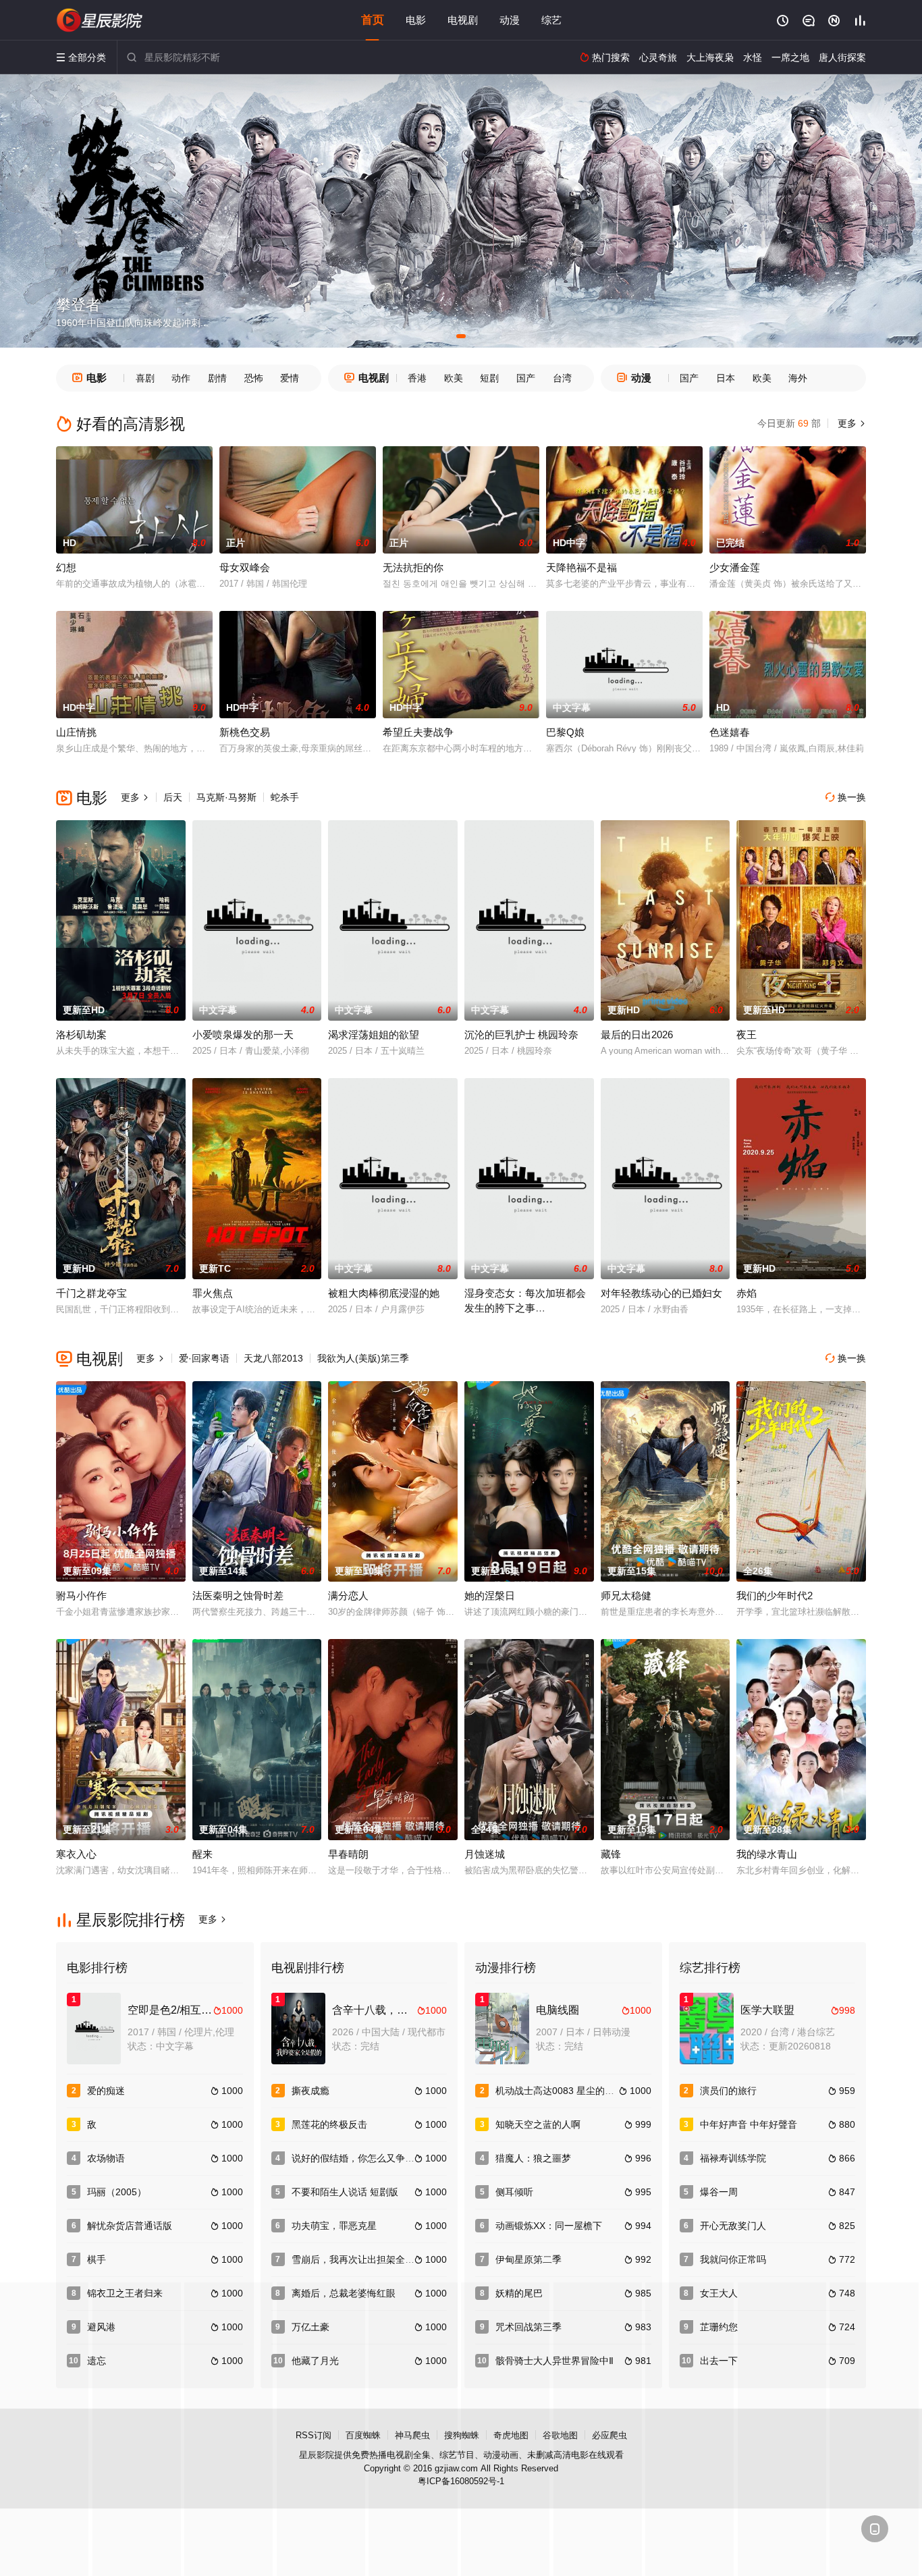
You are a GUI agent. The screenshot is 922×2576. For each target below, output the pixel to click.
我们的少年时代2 (775, 1595)
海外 (798, 378)
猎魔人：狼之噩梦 (533, 2158)
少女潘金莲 (735, 567)
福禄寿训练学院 (733, 2158)
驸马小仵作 (81, 1595)
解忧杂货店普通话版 (130, 2226)
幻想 (66, 567)
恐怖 (254, 378)
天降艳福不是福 (581, 567)
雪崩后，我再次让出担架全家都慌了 (367, 2259)
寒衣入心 (76, 1854)
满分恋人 (348, 1595)
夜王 (747, 1035)
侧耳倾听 (514, 2192)
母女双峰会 (245, 567)
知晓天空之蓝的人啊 (538, 2124)
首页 (373, 20)
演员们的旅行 (728, 2091)
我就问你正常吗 (733, 2259)
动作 (181, 378)
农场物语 (106, 2158)
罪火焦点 (213, 1293)
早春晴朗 (348, 1854)
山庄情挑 (76, 732)
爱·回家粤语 (204, 1358)
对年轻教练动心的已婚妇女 (661, 1293)
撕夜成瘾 (310, 2091)
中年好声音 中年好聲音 (749, 2124)
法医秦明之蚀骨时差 (238, 1595)
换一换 (846, 797)
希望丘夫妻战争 (418, 732)
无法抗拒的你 (413, 567)
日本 (726, 378)
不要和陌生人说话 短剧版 (345, 2192)
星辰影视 (100, 20)
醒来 (202, 1854)
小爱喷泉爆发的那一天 (243, 1035)
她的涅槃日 (490, 1595)
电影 (416, 20)
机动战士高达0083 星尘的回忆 (560, 2091)
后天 (173, 797)
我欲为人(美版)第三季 (363, 1358)
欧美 (454, 378)
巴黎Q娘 (565, 732)
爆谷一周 (719, 2192)
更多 (850, 423)
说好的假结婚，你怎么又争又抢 (358, 2158)
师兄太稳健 (626, 1595)
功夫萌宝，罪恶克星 (334, 2226)
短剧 (489, 378)
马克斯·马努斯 (226, 797)
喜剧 (145, 378)
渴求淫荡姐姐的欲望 (374, 1035)
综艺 (551, 20)
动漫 (510, 20)
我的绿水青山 (767, 1854)
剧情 (217, 378)
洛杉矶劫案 (81, 1035)
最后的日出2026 (637, 1035)
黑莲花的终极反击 (329, 2124)
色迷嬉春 (730, 732)
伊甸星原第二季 (528, 2259)
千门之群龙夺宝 (91, 1293)
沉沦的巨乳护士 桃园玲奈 (521, 1035)
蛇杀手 (285, 797)
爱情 (290, 378)
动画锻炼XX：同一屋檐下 (549, 2226)
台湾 (562, 378)
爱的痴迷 (106, 2091)
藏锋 (611, 1854)
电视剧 (463, 20)
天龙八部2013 (273, 1358)
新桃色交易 (245, 732)
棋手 (97, 2259)
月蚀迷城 (485, 1854)
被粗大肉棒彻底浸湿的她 (384, 1293)
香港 (417, 378)
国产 (526, 378)
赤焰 (747, 1293)
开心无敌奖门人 (733, 2226)
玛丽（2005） (117, 2192)
